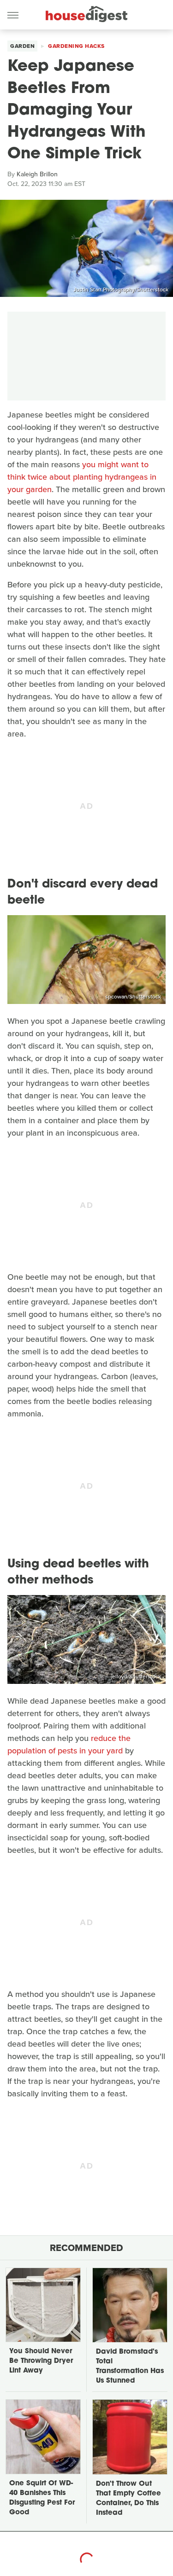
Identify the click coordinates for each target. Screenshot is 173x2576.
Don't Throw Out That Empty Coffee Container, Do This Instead (128, 2499)
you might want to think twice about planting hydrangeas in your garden (82, 477)
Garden (22, 46)
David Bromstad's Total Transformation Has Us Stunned (130, 2367)
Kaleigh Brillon (37, 174)
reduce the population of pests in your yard (69, 1744)
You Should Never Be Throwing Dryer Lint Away (41, 2361)
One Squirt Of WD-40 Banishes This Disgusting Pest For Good (42, 2498)
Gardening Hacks (76, 46)
